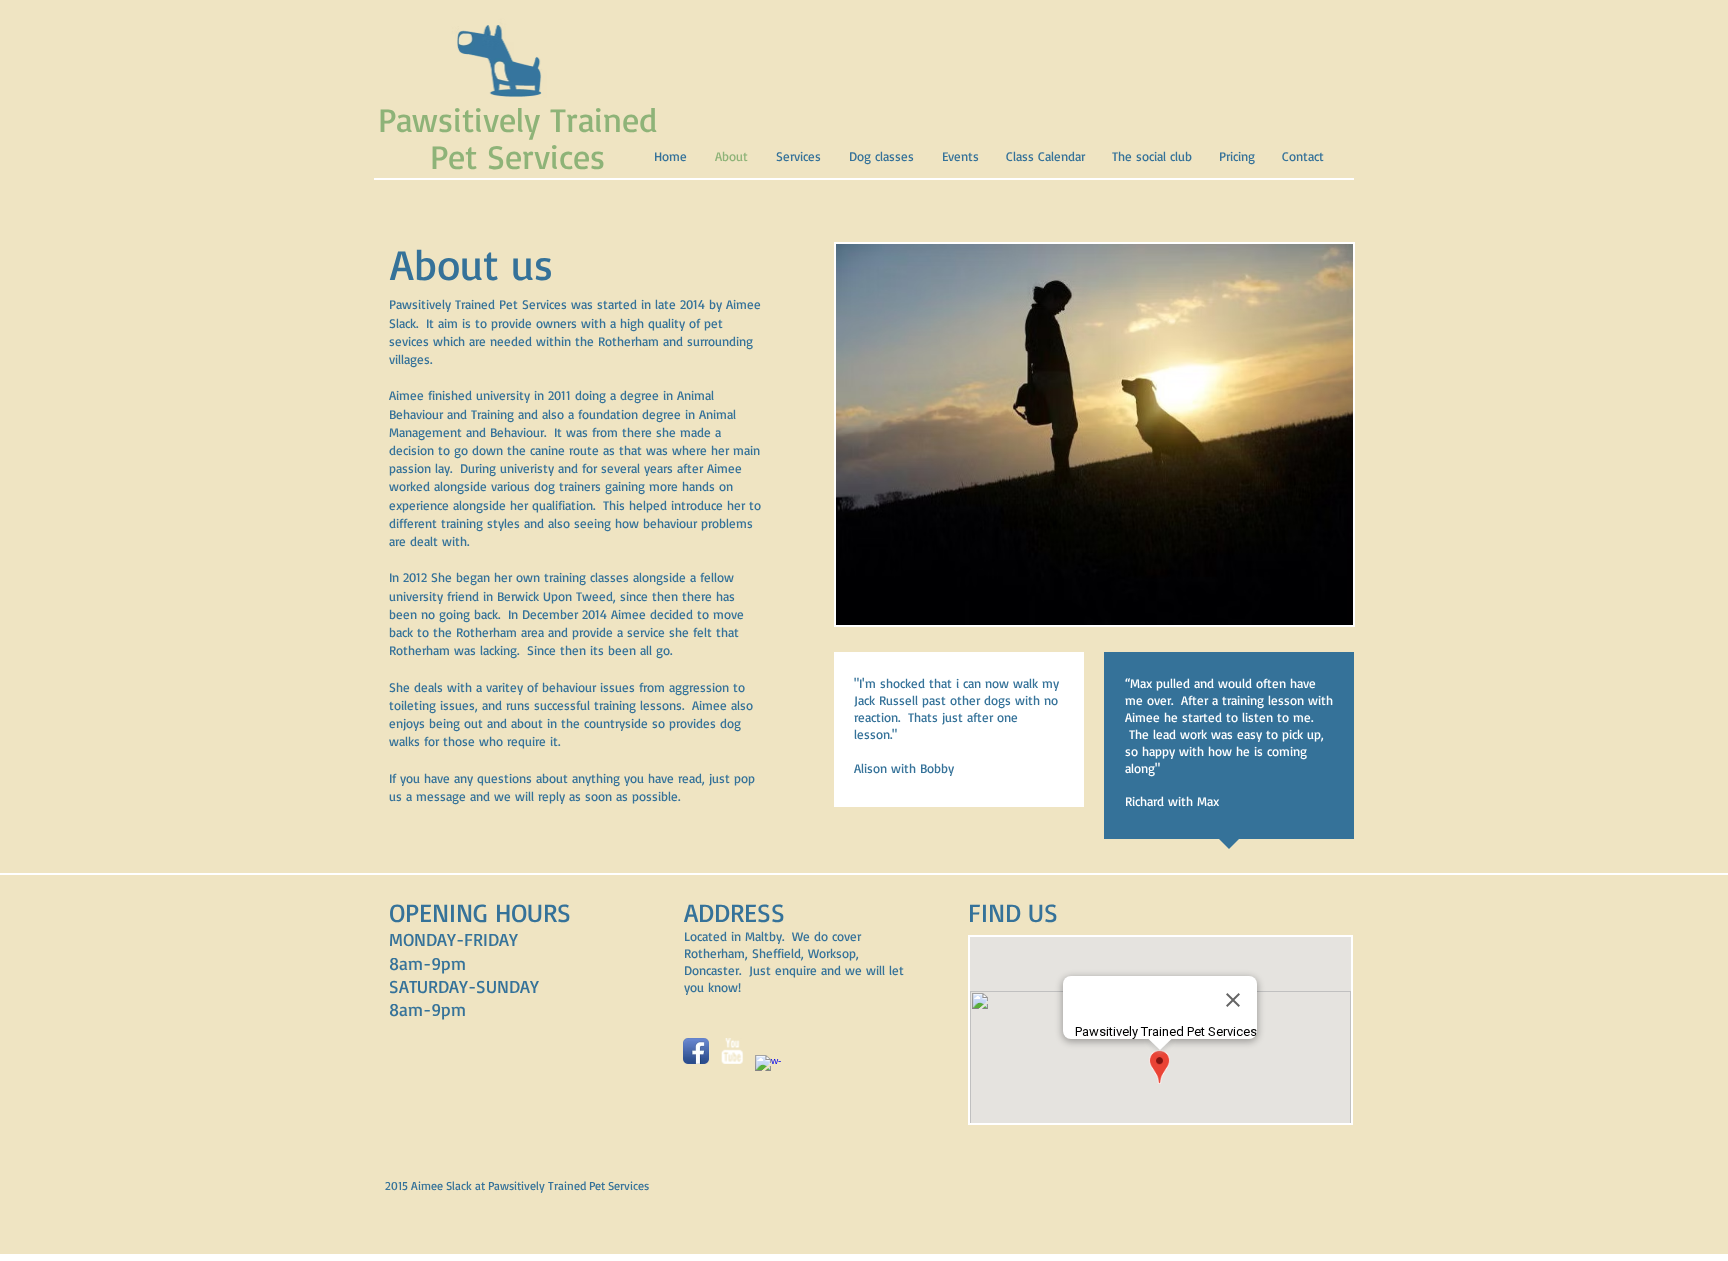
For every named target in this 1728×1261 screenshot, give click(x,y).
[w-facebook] (768, 1068)
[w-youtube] (732, 1051)
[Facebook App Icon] (696, 1051)
